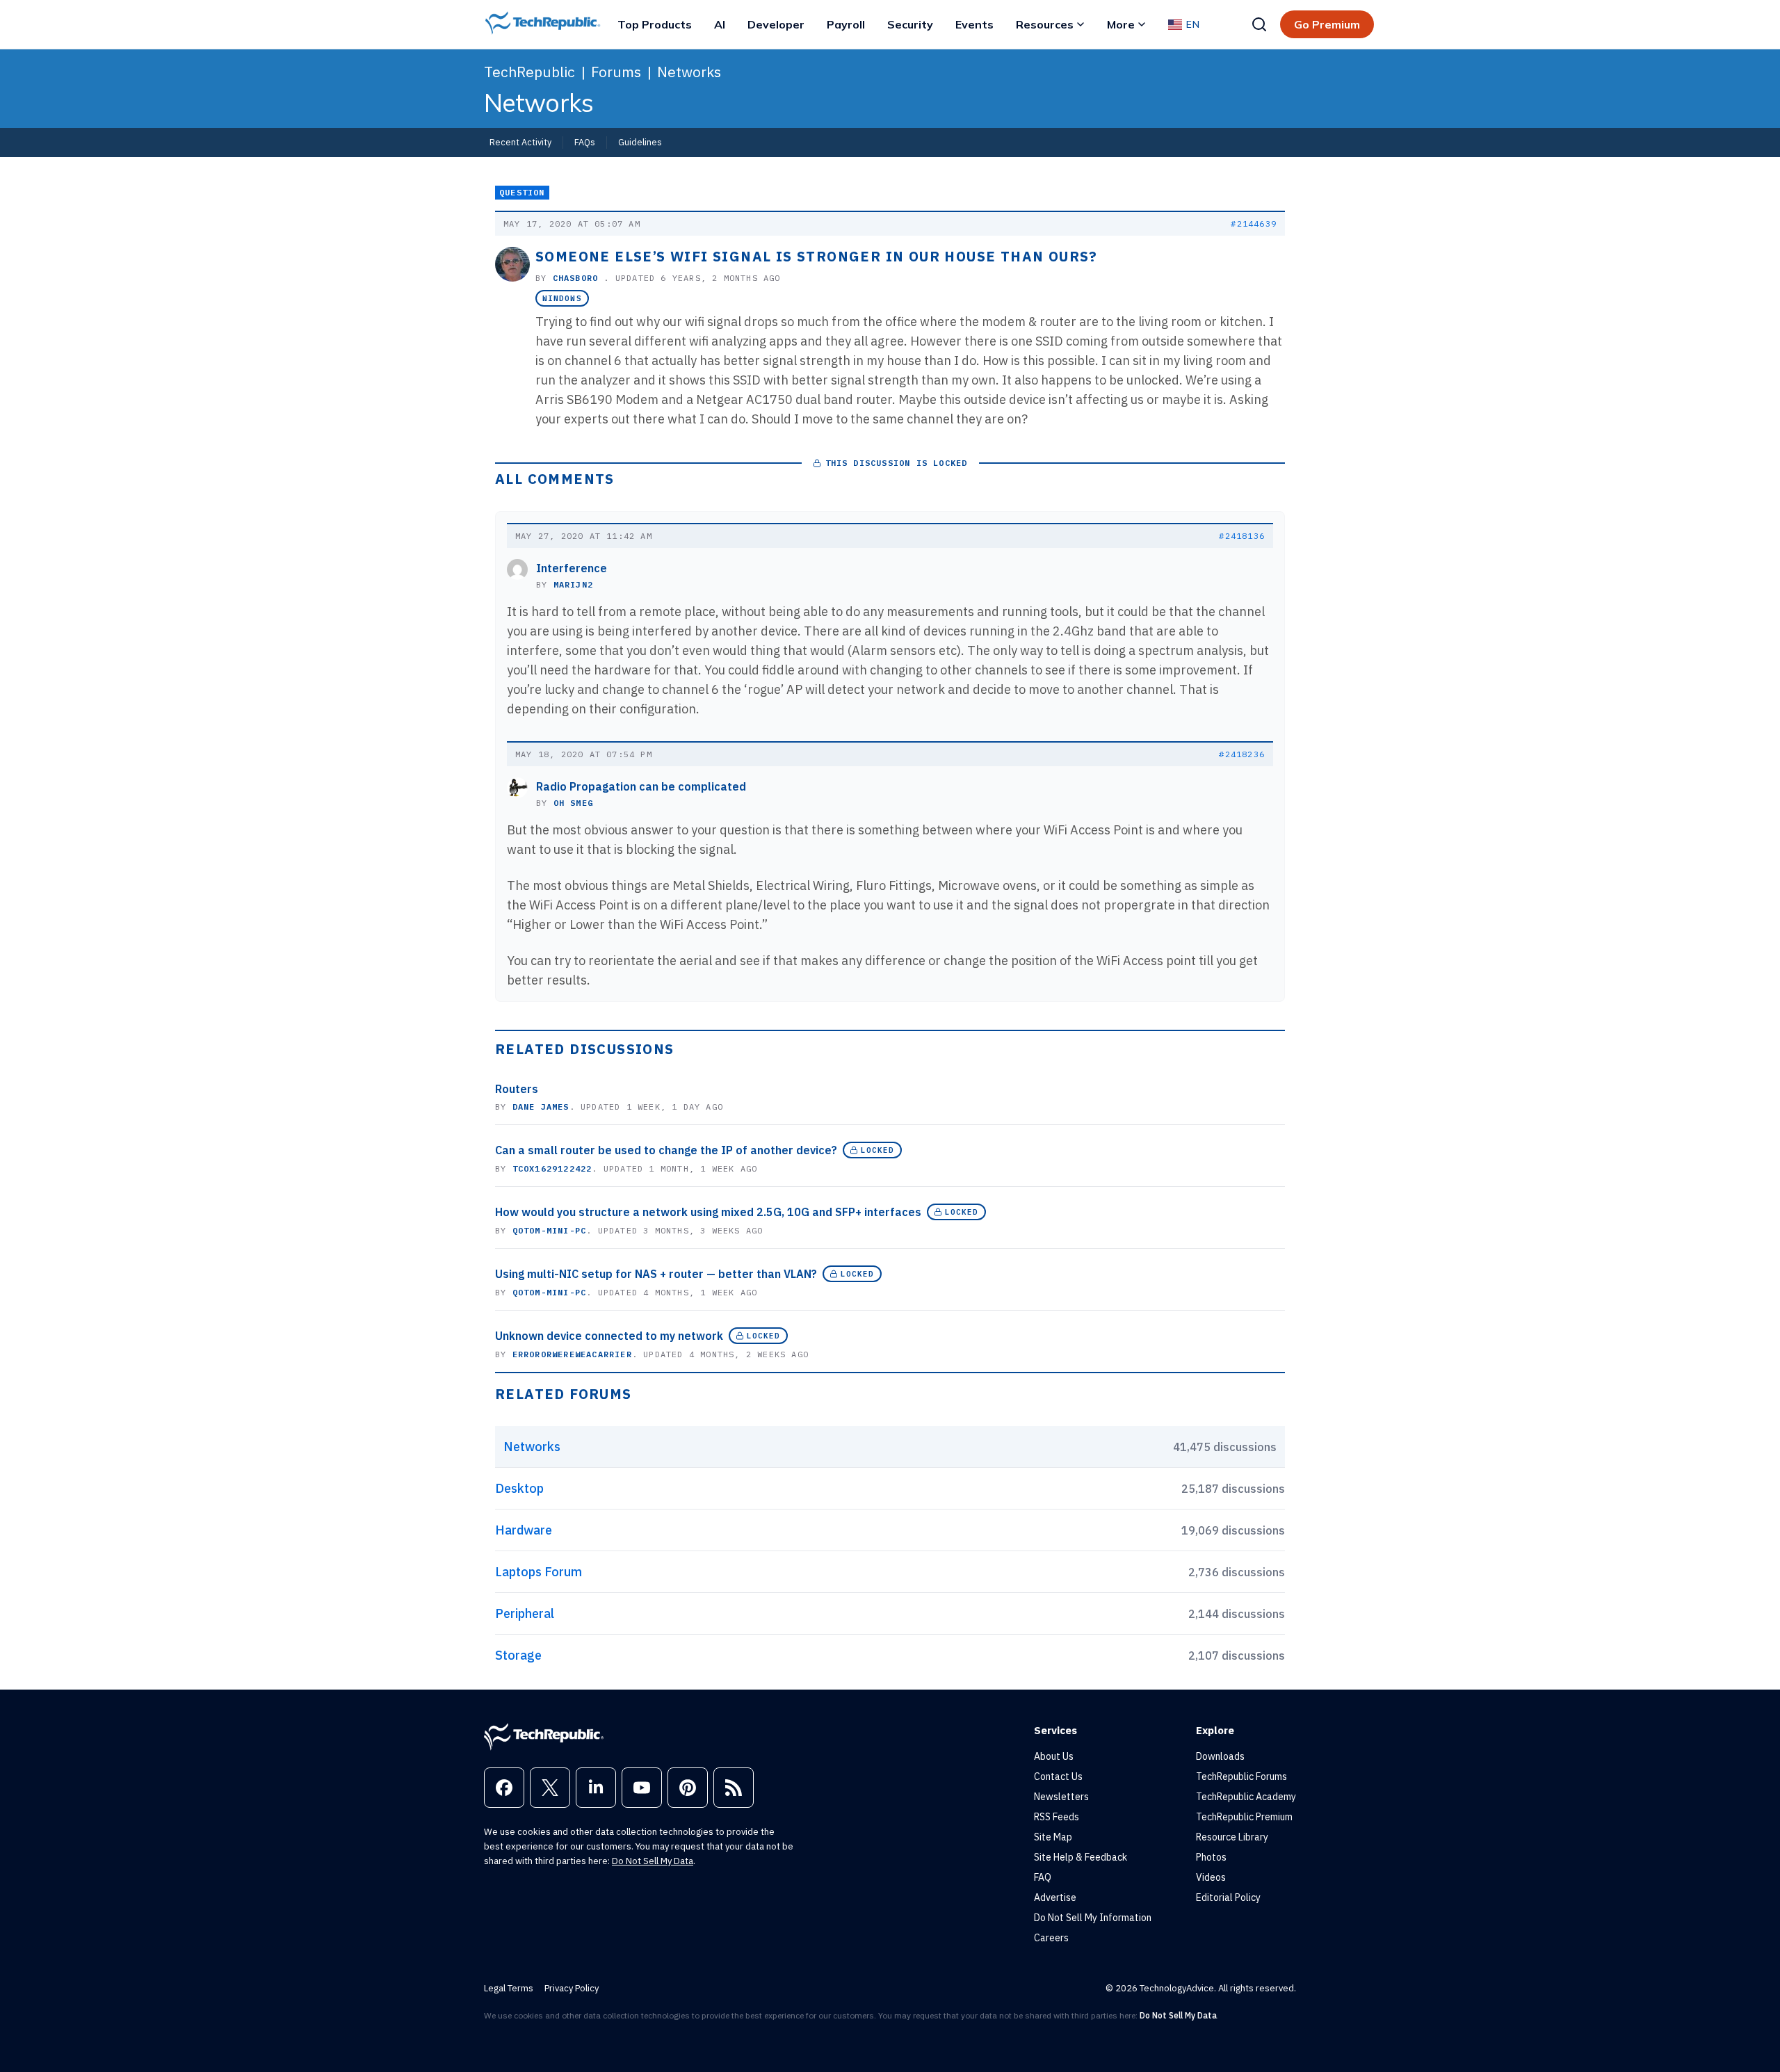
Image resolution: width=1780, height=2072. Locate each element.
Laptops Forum (539, 1572)
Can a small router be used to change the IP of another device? (666, 1150)
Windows (562, 298)
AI (720, 24)
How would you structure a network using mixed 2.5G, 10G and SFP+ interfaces (708, 1212)
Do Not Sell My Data (653, 1861)
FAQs (585, 142)
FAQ (1043, 1877)
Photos (1211, 1857)
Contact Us (1058, 1776)
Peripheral (525, 1613)
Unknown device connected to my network (609, 1336)
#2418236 (1242, 754)
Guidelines (640, 142)
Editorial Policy (1228, 1897)
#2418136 (1242, 536)
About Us (1054, 1756)
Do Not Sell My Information (1093, 1918)
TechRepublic (529, 72)
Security (910, 24)
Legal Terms (509, 1988)
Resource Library (1232, 1837)
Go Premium (1327, 24)
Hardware (524, 1530)
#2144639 (1254, 224)
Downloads (1220, 1756)
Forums (616, 72)
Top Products (655, 24)
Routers (517, 1089)
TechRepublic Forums (1241, 1776)
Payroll (846, 24)
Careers (1051, 1938)
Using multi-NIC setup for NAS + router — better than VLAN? (656, 1274)
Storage (518, 1655)
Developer (776, 24)
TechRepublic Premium (1244, 1817)
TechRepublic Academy (1246, 1797)
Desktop (519, 1488)
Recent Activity (520, 142)
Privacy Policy (572, 1988)
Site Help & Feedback (1081, 1857)
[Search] (1259, 24)
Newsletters (1061, 1797)
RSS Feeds (1057, 1817)
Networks (689, 72)
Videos (1211, 1877)
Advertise (1055, 1897)
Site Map (1053, 1837)
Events (974, 24)
